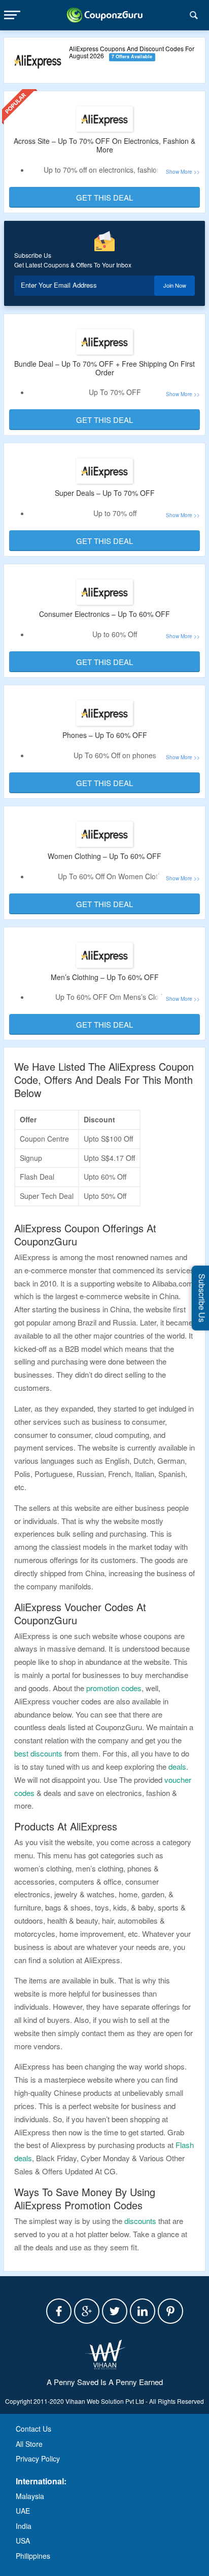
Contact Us (33, 2429)
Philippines (33, 2556)
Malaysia (30, 2496)
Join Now (175, 285)
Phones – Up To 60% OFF (105, 735)
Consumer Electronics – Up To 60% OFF (104, 614)
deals (177, 1766)
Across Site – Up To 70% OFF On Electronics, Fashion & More (104, 145)
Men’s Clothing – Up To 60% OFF (105, 977)
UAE (23, 2511)
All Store (29, 2444)
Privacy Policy (38, 2458)
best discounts (38, 1753)
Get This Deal (104, 197)
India (24, 2526)
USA (23, 2541)
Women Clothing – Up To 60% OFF (104, 856)
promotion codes (114, 1688)
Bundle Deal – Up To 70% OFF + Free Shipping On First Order (104, 368)
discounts (140, 2221)
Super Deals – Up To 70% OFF (105, 493)
